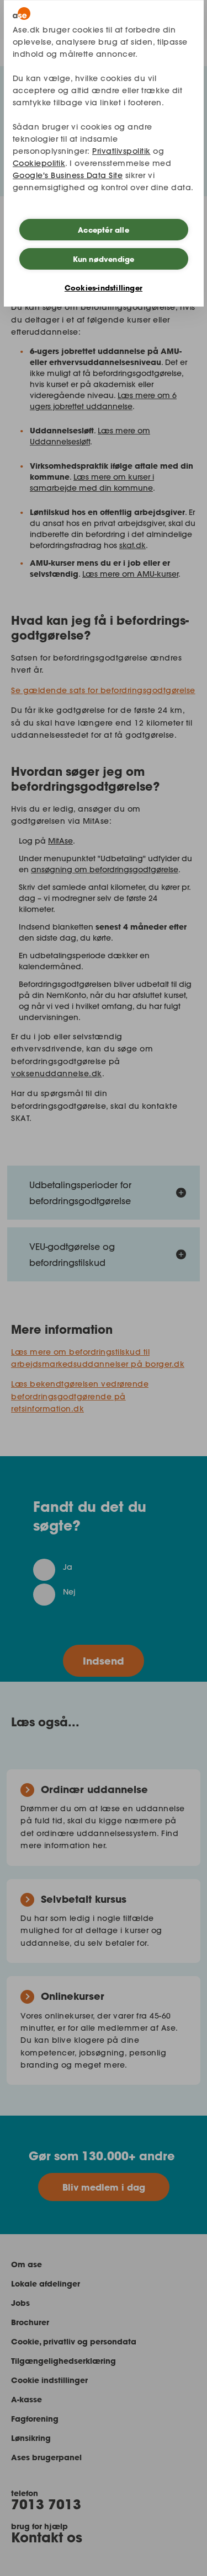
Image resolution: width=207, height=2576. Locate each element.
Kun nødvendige (104, 259)
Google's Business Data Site (68, 175)
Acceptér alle (104, 230)
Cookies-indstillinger (104, 288)
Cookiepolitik (39, 163)
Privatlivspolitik (121, 151)
